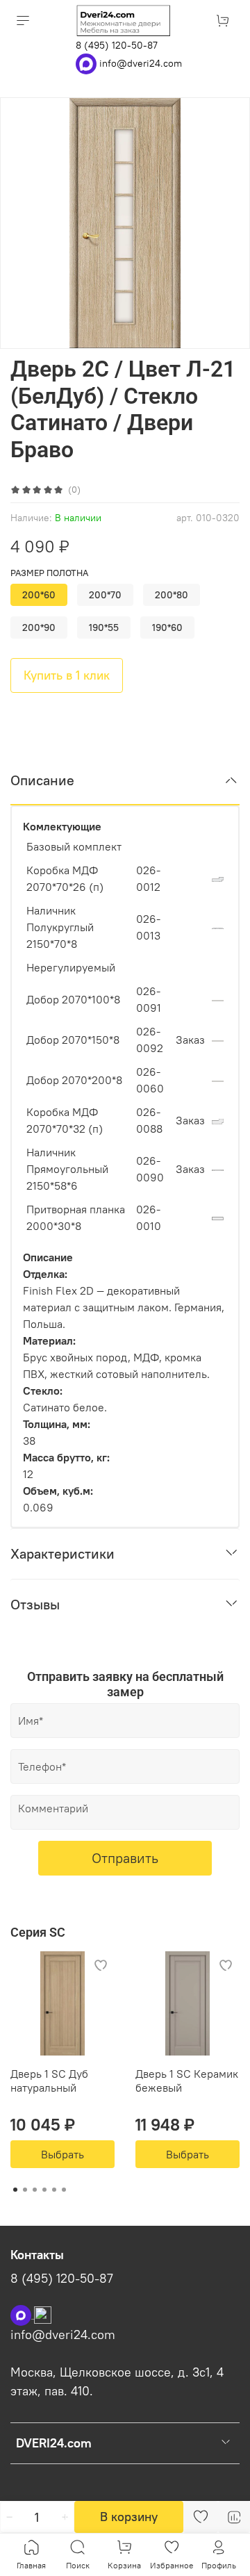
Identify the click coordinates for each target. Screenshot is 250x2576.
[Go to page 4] (44, 2190)
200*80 (172, 595)
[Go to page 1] (15, 2190)
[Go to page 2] (25, 2190)
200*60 (39, 595)
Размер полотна (49, 573)
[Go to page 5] (54, 2190)
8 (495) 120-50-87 (117, 45)
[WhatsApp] (87, 63)
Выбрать (62, 2154)
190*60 (167, 627)
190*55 (104, 627)
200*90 (39, 627)
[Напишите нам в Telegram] (43, 2314)
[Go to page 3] (35, 2190)
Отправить (125, 1858)
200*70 (105, 595)
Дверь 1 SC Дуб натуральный (49, 2081)
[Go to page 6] (64, 2190)
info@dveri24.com (141, 63)
